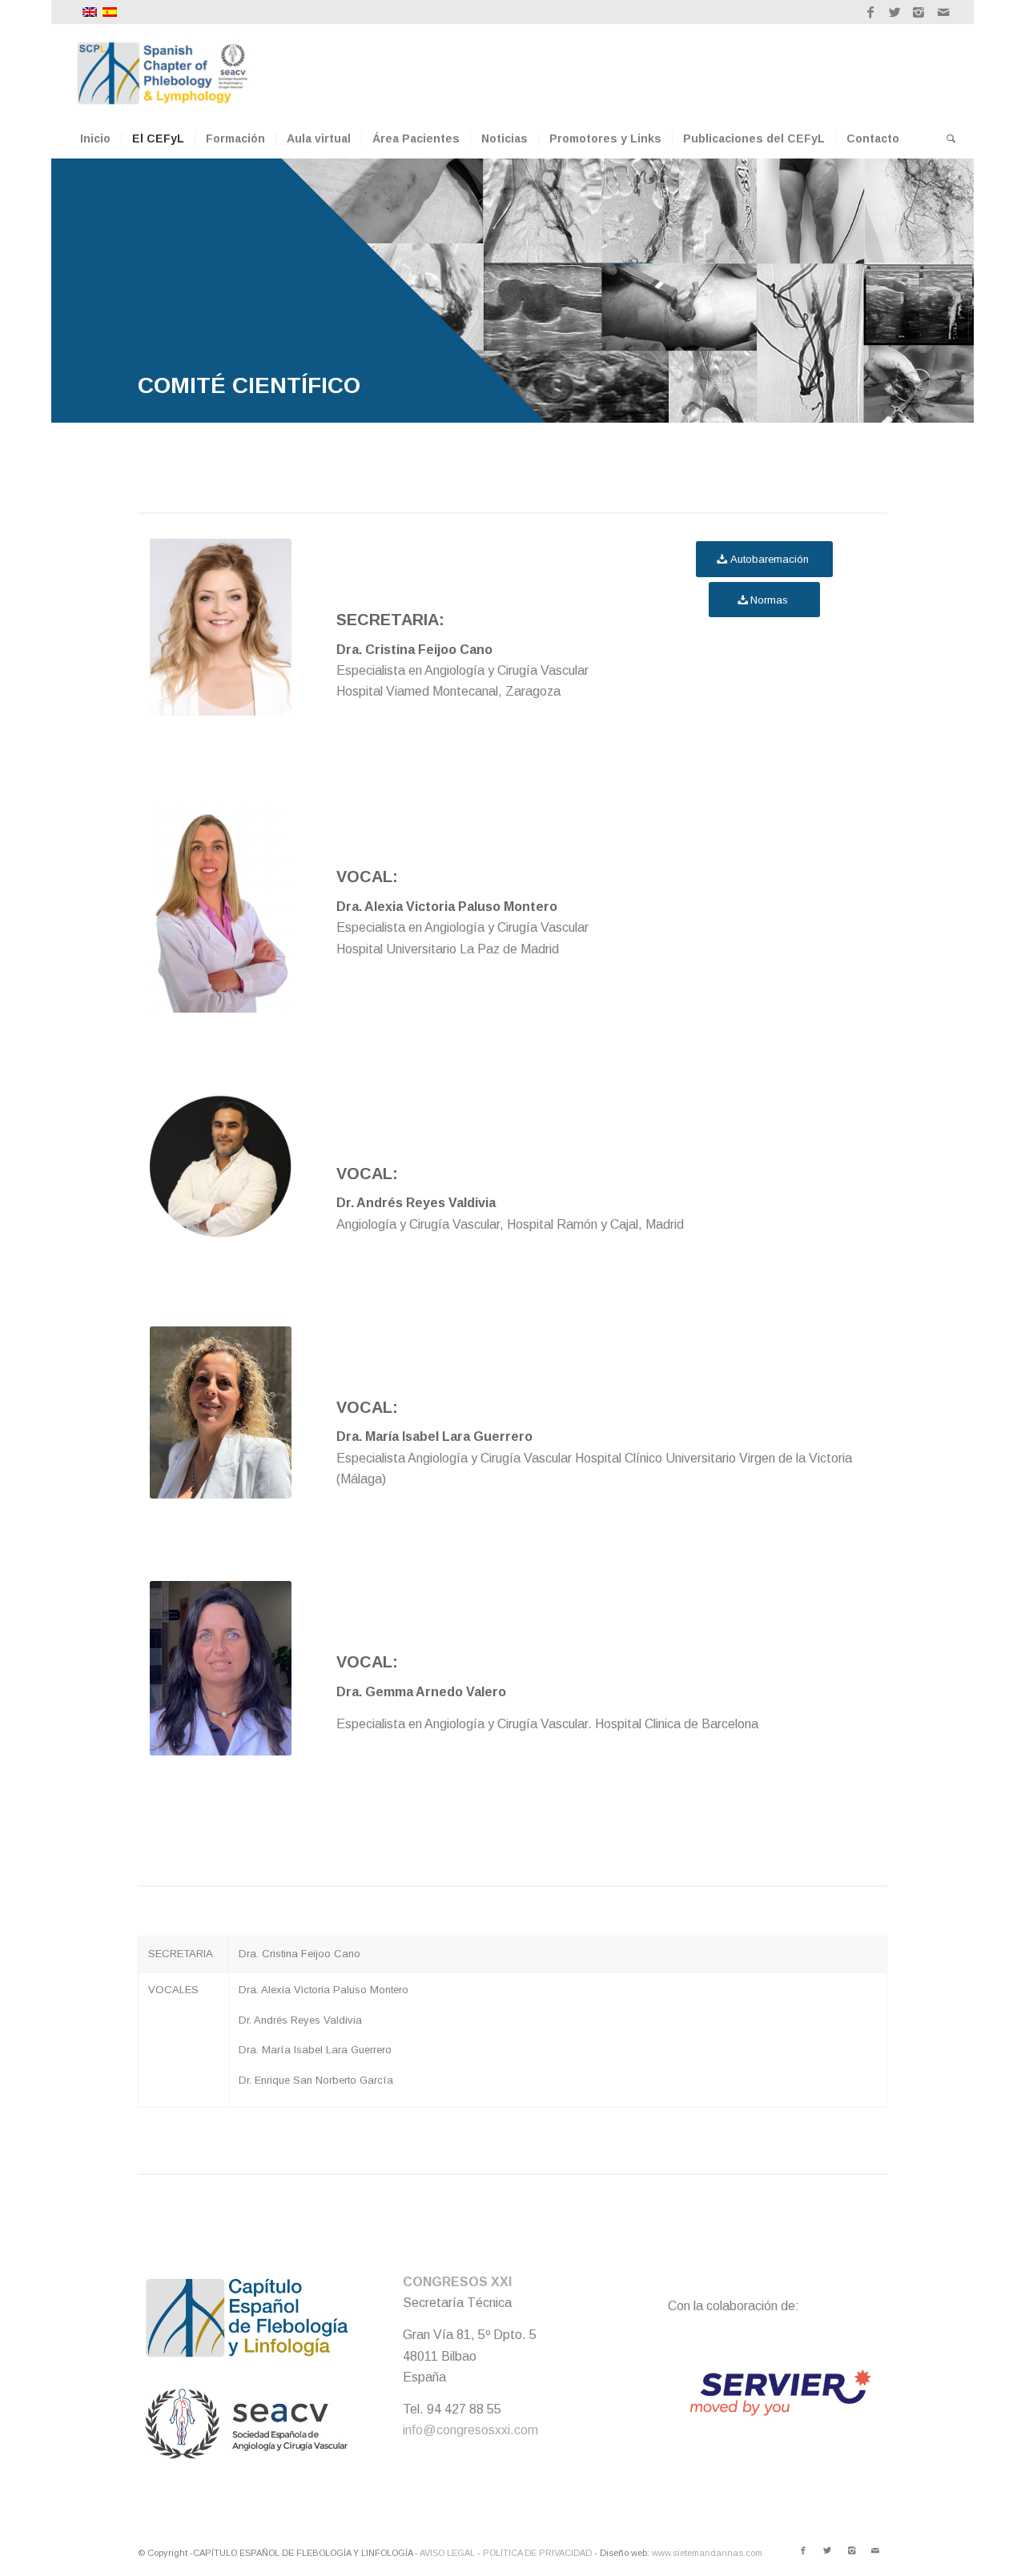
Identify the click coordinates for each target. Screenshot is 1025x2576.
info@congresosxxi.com (470, 2430)
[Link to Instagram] (919, 12)
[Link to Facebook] (871, 12)
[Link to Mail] (943, 12)
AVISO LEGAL (447, 2553)
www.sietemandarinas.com (707, 2553)
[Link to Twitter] (895, 12)
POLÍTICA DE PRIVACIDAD (537, 2553)
